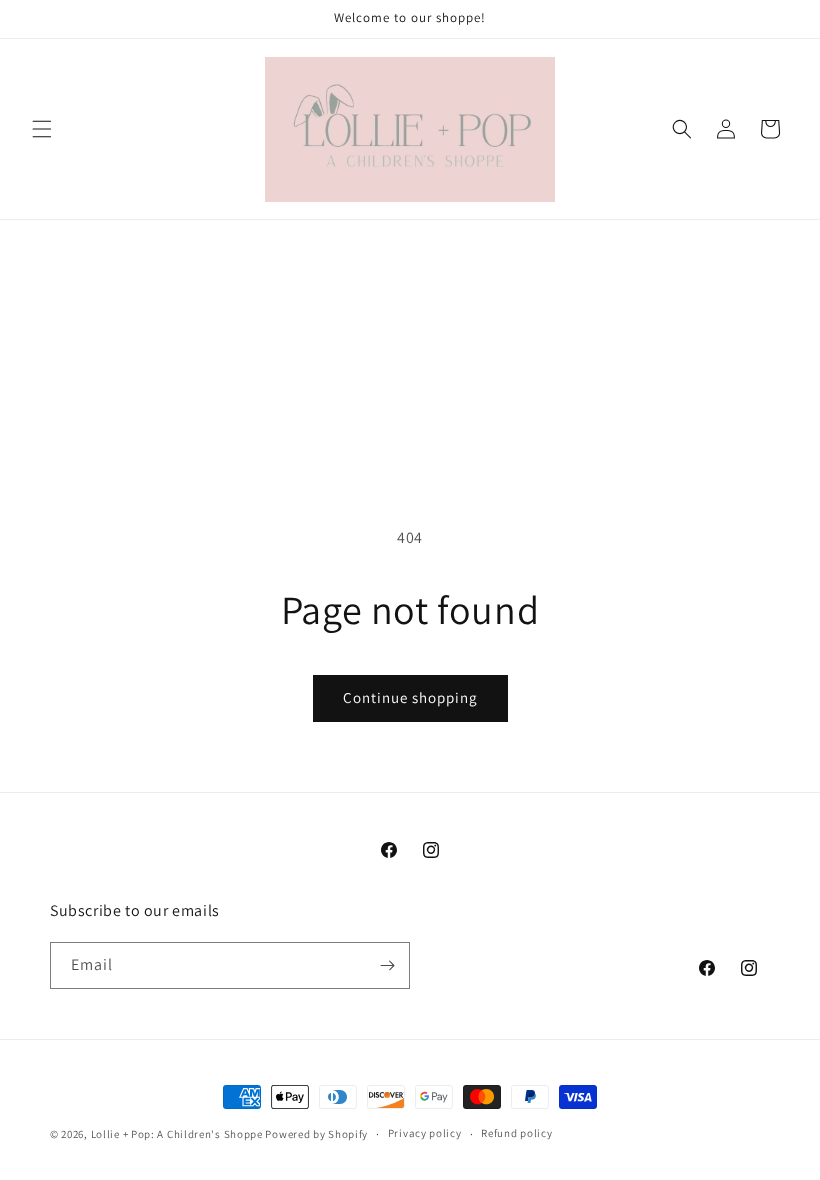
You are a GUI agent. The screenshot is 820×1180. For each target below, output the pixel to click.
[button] (42, 129)
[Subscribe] (387, 965)
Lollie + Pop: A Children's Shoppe (177, 1134)
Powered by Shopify (316, 1134)
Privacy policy (425, 1133)
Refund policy (516, 1133)
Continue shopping (410, 697)
